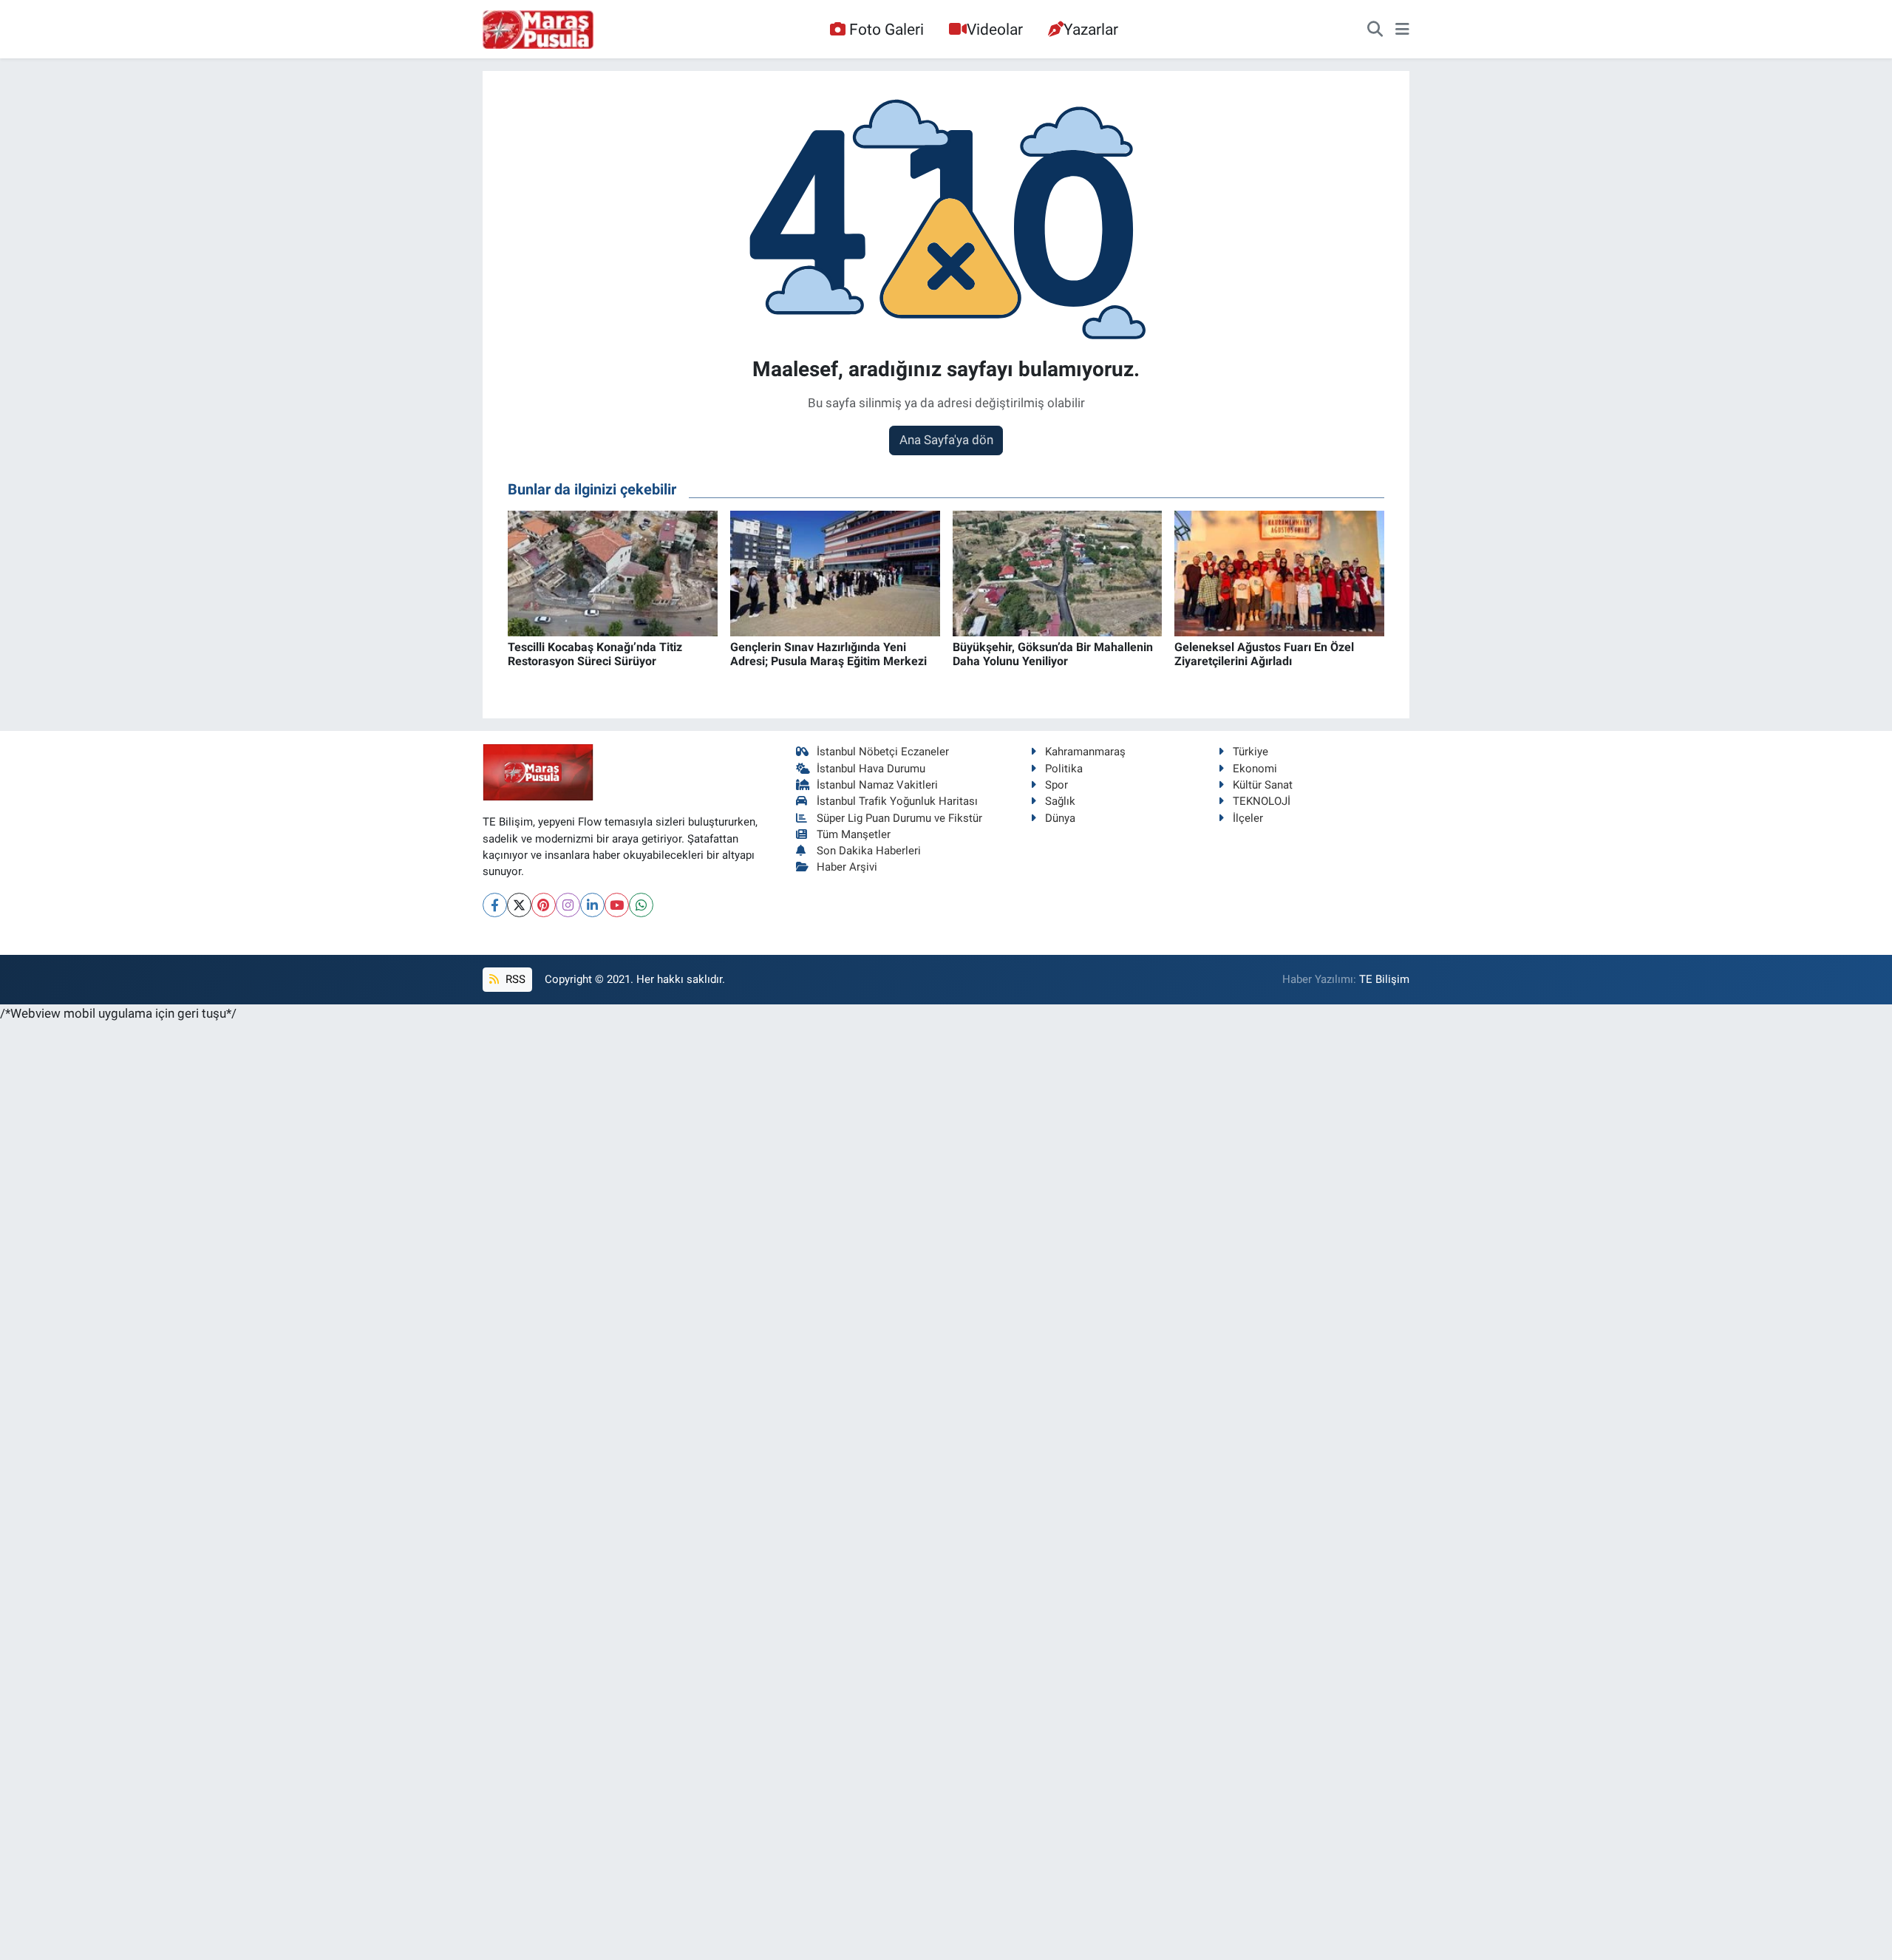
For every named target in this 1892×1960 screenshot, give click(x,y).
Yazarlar (1091, 29)
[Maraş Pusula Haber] (538, 30)
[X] (519, 905)
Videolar (995, 29)
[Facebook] (495, 905)
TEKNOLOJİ (1262, 801)
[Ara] (1375, 30)
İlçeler (1248, 818)
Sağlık (1060, 801)
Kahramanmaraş (1085, 752)
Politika (1064, 769)
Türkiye (1250, 752)
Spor (1056, 785)
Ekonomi (1255, 769)
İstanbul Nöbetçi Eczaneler (883, 752)
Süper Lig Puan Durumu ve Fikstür (899, 818)
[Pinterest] (544, 905)
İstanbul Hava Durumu (871, 769)
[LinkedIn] (592, 905)
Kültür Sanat (1263, 785)
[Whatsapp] (641, 905)
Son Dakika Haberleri (869, 851)
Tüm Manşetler (854, 834)
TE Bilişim (1384, 979)
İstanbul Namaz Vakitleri (877, 785)
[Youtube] (617, 905)
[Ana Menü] (1402, 30)
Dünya (1060, 818)
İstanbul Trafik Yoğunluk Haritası (897, 801)
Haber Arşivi (847, 867)
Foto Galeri (887, 29)
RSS (514, 979)
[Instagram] (568, 905)
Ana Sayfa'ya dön (946, 440)
